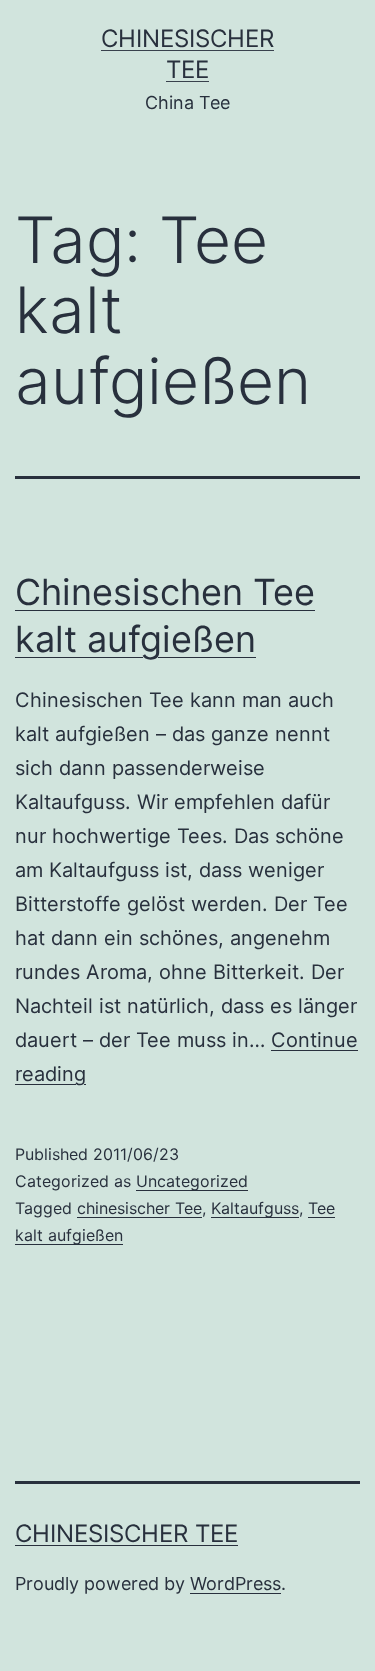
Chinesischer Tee (126, 1533)
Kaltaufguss (255, 1208)
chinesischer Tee (139, 1208)
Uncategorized (192, 1181)
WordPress (235, 1583)
